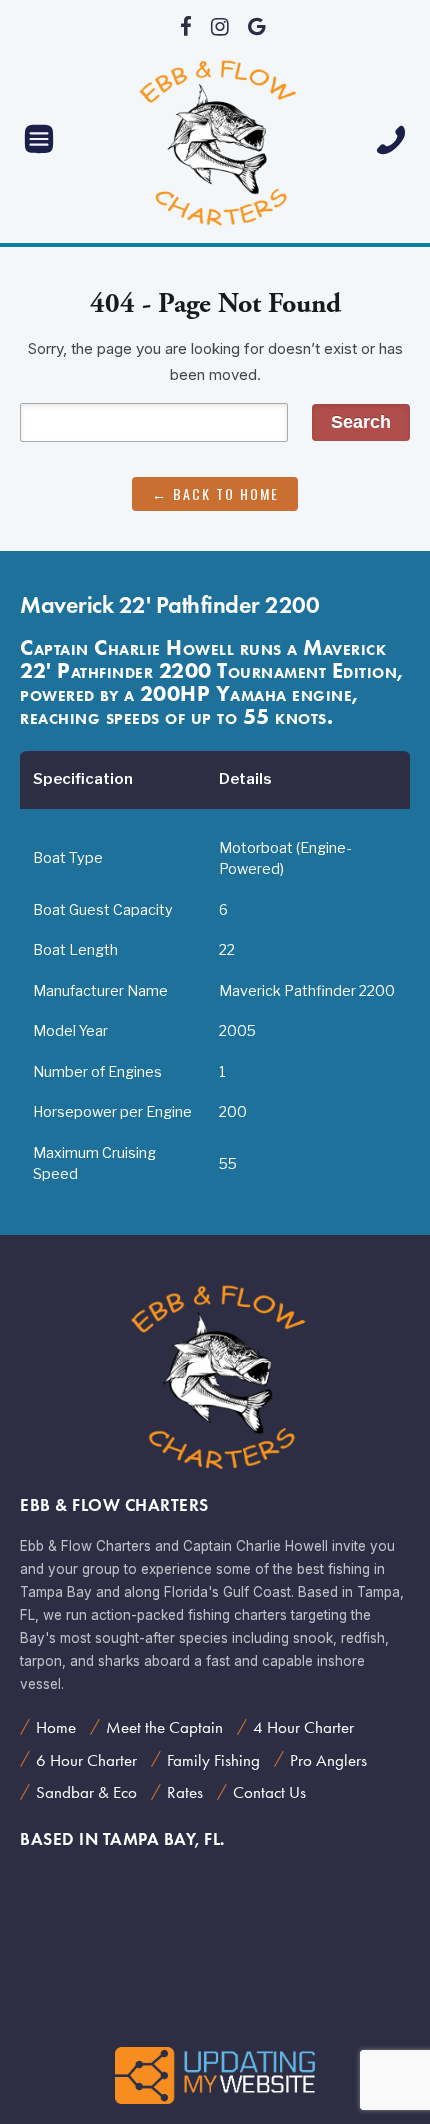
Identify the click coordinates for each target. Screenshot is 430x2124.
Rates (185, 1792)
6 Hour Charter (86, 1760)
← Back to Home (215, 493)
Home (56, 1727)
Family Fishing (213, 1760)
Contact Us (269, 1792)
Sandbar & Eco (86, 1792)
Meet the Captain (164, 1727)
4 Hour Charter (303, 1727)
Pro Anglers (328, 1760)
